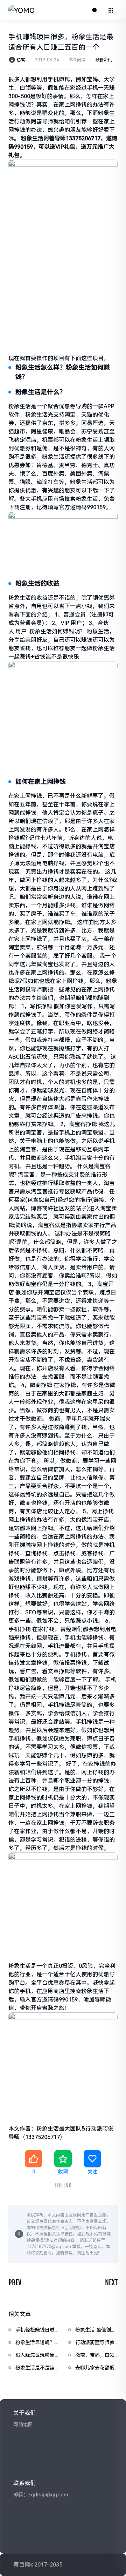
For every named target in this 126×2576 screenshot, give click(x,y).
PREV (15, 2283)
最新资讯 (104, 60)
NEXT (111, 2283)
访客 (21, 60)
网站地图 (23, 2424)
